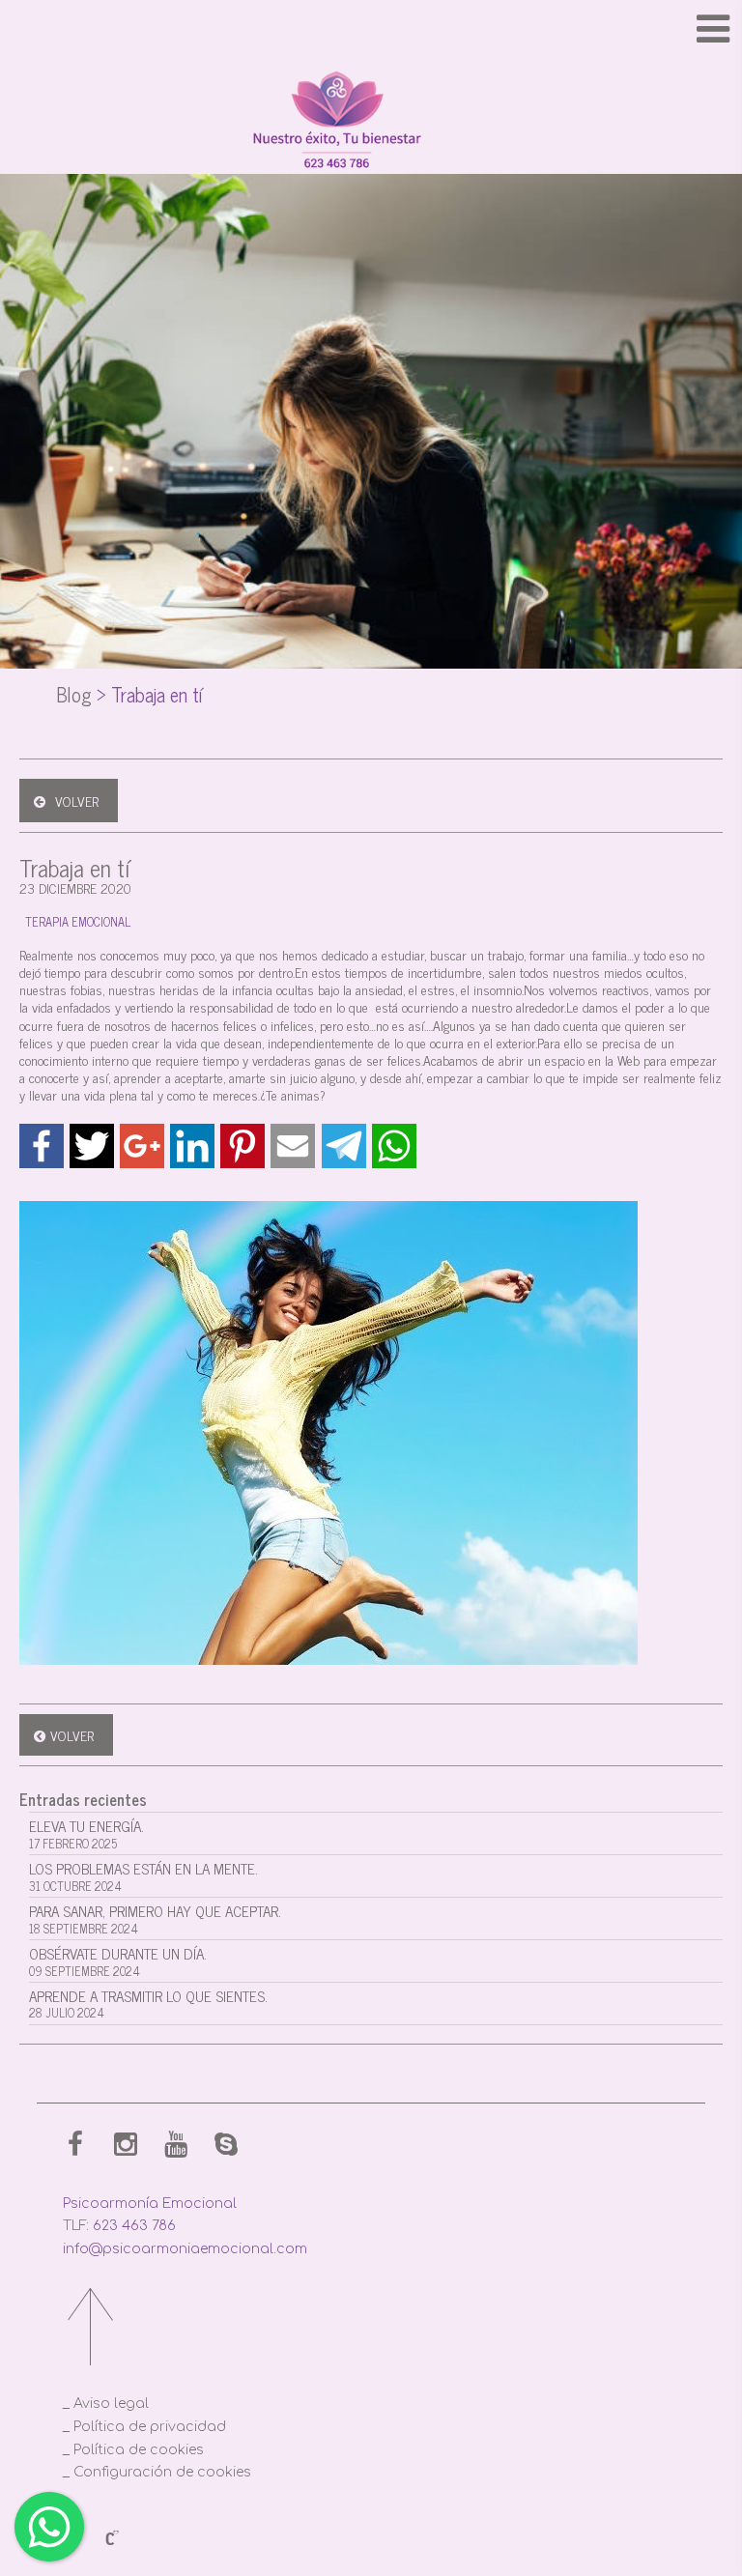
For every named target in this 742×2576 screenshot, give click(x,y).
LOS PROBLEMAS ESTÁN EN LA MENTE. (143, 1876)
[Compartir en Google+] (142, 1146)
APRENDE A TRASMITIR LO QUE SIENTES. (148, 2004)
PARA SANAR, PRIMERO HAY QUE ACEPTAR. (155, 1918)
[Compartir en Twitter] (92, 1146)
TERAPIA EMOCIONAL (78, 921)
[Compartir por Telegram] (344, 1146)
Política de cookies (139, 2450)
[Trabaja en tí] (371, 1433)
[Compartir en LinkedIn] (192, 1146)
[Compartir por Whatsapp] (394, 1146)
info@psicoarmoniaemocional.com (185, 2249)
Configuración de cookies (162, 2472)
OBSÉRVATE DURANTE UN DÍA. (118, 1961)
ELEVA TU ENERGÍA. (86, 1833)
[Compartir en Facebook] (42, 1146)
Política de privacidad (150, 2427)
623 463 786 (134, 2226)
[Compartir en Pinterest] (243, 1146)
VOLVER (77, 801)
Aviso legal (111, 2404)
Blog (74, 694)
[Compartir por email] (293, 1146)
